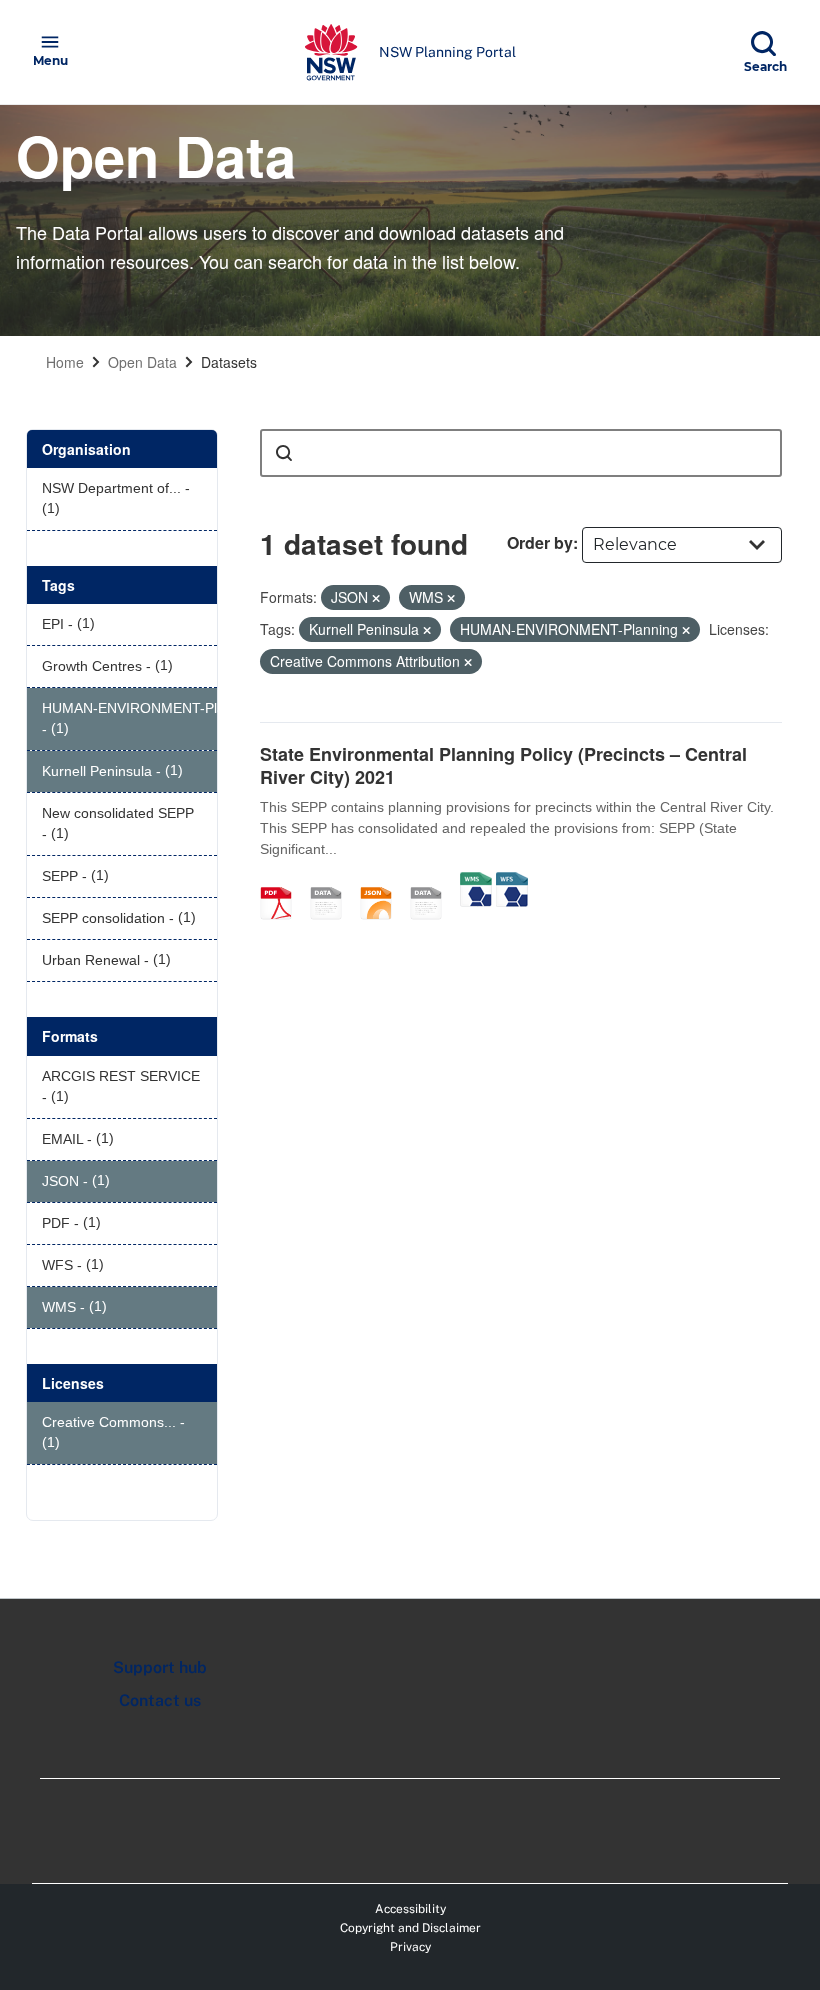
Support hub (160, 1667)
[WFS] (512, 882)
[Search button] (284, 453)
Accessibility (410, 1909)
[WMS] (476, 882)
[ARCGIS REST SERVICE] (433, 882)
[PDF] (283, 882)
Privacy (410, 1947)
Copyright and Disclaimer (410, 1928)
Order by (540, 542)
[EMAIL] (333, 882)
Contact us (160, 1700)
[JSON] (383, 882)
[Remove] (376, 598)
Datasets (229, 362)
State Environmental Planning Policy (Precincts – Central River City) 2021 (503, 765)
